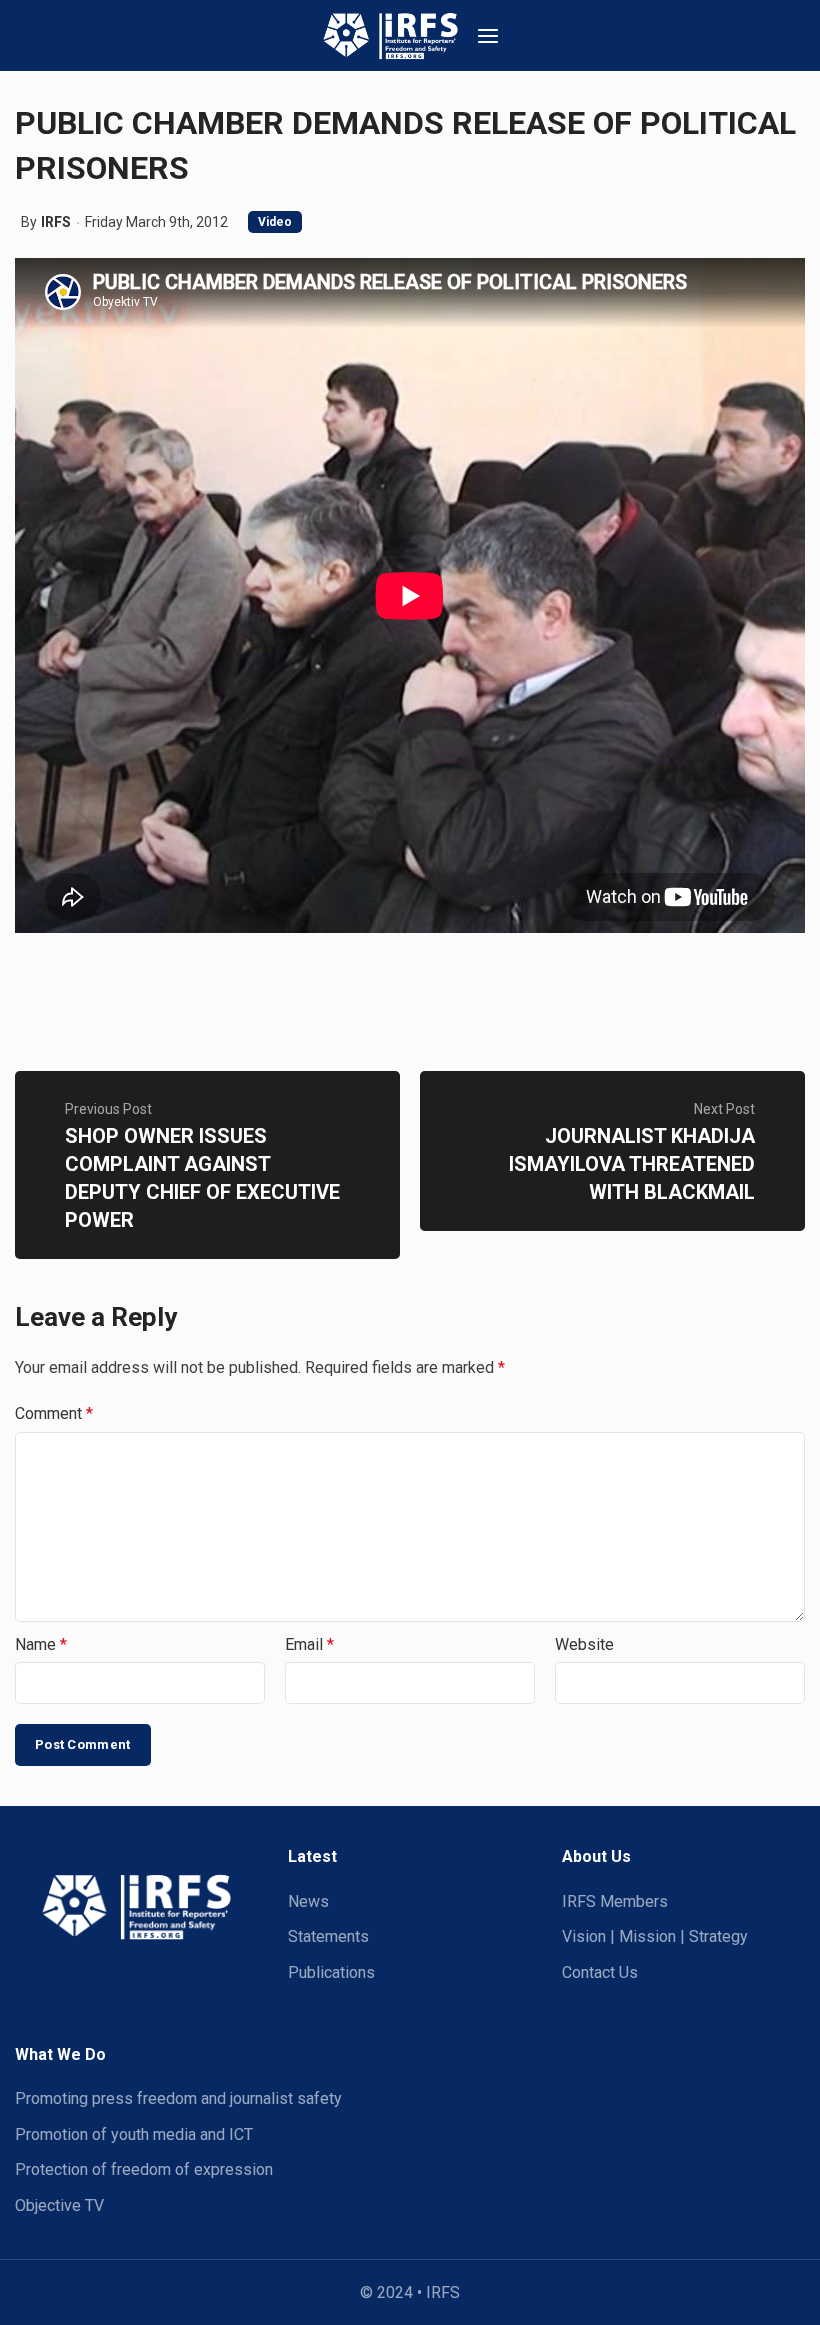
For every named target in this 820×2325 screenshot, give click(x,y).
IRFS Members (615, 1901)
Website (584, 1644)
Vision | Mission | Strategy (655, 1936)
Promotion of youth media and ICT (134, 2134)
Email (309, 1644)
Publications (331, 1972)
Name (41, 1644)
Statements (328, 1936)
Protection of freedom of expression (144, 2169)
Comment (54, 1413)
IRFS (56, 222)
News (308, 1901)
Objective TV (59, 2205)
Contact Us (600, 1972)
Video (275, 222)
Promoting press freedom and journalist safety (178, 2098)
